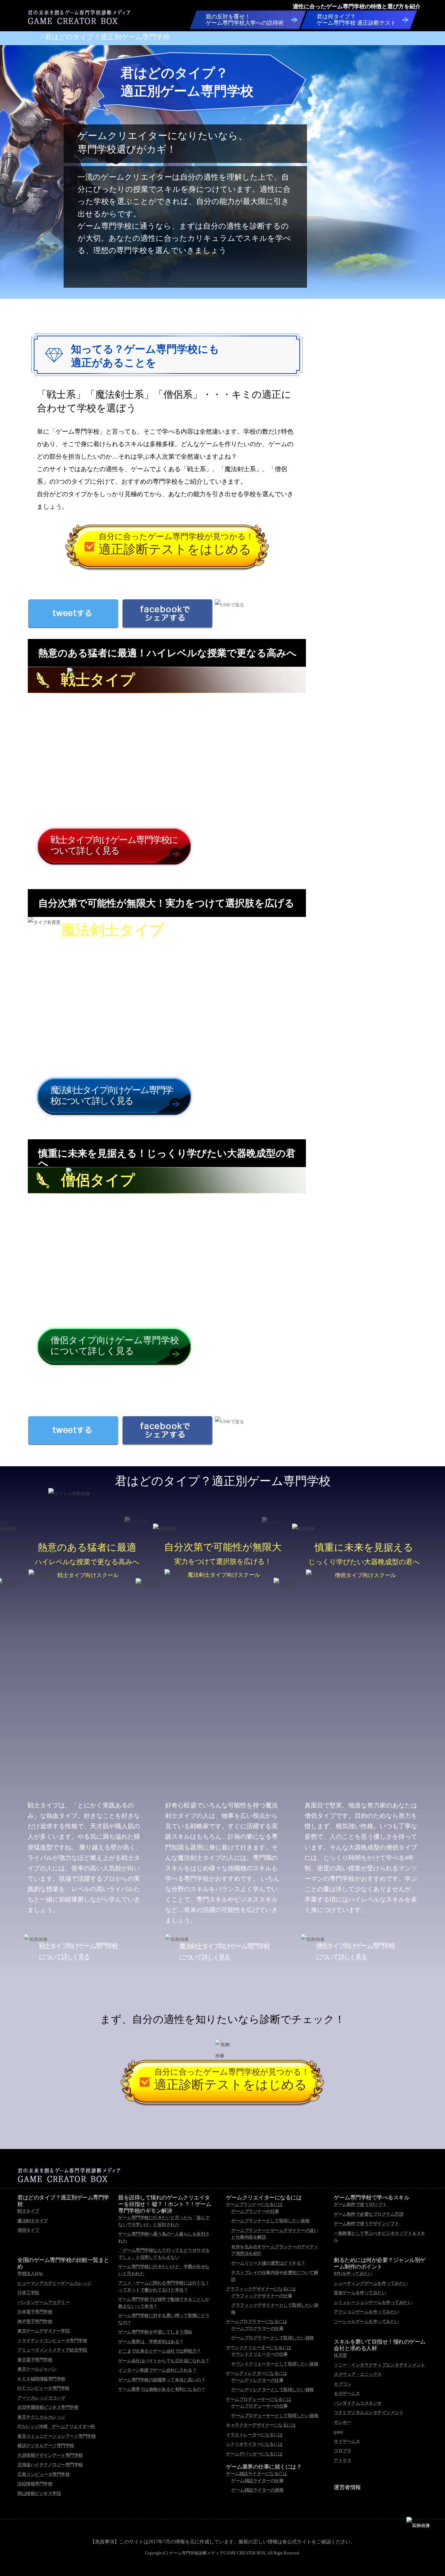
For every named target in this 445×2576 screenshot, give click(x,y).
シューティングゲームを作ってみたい (371, 2283)
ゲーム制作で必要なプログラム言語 (369, 2214)
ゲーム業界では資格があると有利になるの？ (162, 2389)
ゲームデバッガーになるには (254, 2454)
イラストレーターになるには (254, 2435)
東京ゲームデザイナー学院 (43, 2331)
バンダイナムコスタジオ (358, 2403)
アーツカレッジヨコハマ (41, 2398)
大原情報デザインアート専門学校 (50, 2455)
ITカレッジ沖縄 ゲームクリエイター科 (56, 2426)
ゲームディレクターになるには (256, 2373)
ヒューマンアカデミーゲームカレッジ (54, 2283)
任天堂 (340, 2355)
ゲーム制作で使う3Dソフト (360, 2204)
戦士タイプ (28, 2211)
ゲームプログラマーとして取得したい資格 (273, 2338)
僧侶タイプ (28, 2230)
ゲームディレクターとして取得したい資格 (273, 2390)
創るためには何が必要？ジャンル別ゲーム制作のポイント (380, 2263)
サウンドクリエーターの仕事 (260, 2354)
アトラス (342, 2460)
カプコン (342, 2384)
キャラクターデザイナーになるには (261, 2425)
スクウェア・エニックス (358, 2374)
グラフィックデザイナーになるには (261, 2289)
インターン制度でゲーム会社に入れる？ (157, 2370)
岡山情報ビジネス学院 (39, 2493)
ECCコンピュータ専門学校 (43, 2388)
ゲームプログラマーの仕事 (257, 2328)
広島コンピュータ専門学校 (43, 2474)
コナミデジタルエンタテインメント (369, 2413)
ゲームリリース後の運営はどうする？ (268, 2263)
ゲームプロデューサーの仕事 (260, 2406)
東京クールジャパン (37, 2369)
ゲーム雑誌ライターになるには (256, 2474)
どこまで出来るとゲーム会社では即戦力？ (160, 2351)
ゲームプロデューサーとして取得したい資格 (275, 2416)
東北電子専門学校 (35, 2360)
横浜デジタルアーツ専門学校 (46, 2446)
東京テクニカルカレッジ (41, 2417)
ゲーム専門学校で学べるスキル (371, 2197)
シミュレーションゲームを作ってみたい (373, 2302)
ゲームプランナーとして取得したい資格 (270, 2221)
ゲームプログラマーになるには (256, 2321)
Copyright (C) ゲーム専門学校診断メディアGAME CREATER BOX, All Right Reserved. (222, 2553)
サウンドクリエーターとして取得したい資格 (275, 2364)
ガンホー (342, 2422)
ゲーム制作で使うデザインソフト (366, 2224)
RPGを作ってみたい (353, 2274)
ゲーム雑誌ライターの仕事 (257, 2481)
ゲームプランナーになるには (254, 2204)
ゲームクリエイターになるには (264, 2197)
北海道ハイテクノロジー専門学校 (50, 2465)
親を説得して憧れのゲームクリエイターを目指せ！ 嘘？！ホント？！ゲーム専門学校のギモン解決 (165, 2204)
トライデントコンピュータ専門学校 (52, 2341)
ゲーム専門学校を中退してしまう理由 (155, 2332)
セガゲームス (347, 2393)
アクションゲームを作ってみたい (366, 2312)
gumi (338, 2432)
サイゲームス (347, 2441)
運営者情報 (347, 2487)
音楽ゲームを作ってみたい (360, 2293)
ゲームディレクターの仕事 (257, 2380)
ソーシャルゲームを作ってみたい (366, 2321)
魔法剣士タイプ (33, 2221)
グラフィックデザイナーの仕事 (262, 2296)
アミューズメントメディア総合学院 (52, 2350)
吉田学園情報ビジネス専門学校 (48, 2407)
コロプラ (342, 2451)
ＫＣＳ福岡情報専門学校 (41, 2379)
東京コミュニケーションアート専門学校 (56, 2436)
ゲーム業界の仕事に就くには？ (264, 2467)
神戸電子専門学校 (35, 2321)
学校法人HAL (30, 2274)
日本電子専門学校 (35, 2312)
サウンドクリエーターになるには (259, 2348)
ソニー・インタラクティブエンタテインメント (379, 2365)
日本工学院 (28, 2293)
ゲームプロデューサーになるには (259, 2399)
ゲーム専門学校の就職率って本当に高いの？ (162, 2380)
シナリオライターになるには (254, 2444)
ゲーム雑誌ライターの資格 (257, 2490)
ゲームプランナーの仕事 (255, 2211)
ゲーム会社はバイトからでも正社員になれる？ (164, 2361)
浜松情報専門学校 (35, 2484)
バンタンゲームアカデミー (43, 2302)
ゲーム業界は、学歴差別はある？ (151, 2342)
